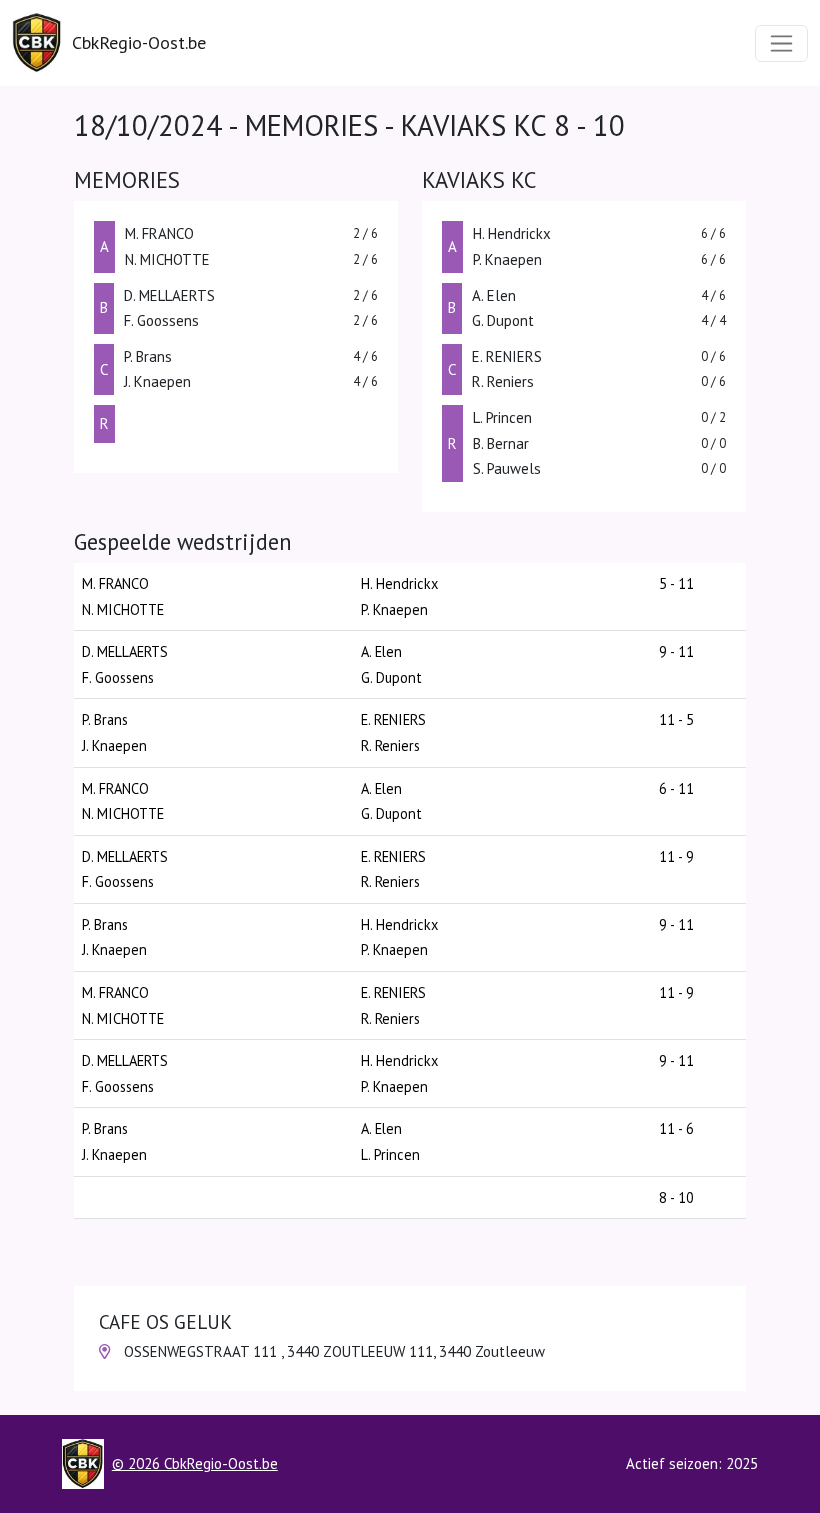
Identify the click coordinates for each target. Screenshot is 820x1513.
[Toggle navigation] (781, 43)
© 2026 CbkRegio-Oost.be (195, 1463)
